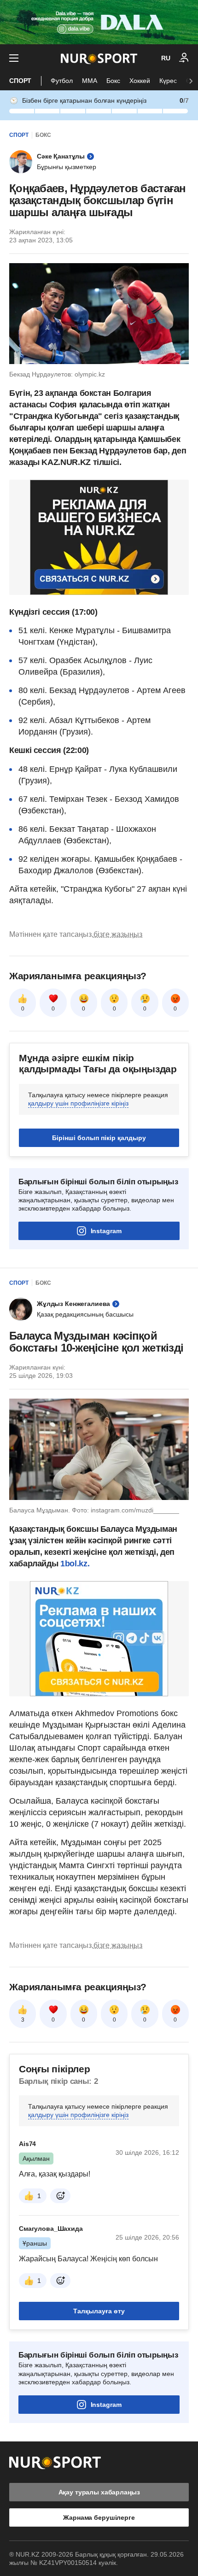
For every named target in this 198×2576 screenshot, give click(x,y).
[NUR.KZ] (99, 58)
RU (166, 58)
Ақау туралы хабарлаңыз (99, 2492)
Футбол (62, 81)
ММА (90, 81)
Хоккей (140, 81)
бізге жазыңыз (118, 934)
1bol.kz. (75, 1564)
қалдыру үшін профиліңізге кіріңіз (78, 1103)
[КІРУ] (184, 58)
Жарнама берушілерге (99, 2517)
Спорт (20, 81)
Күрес (168, 81)
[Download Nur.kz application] (99, 22)
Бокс (113, 81)
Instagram (106, 1231)
